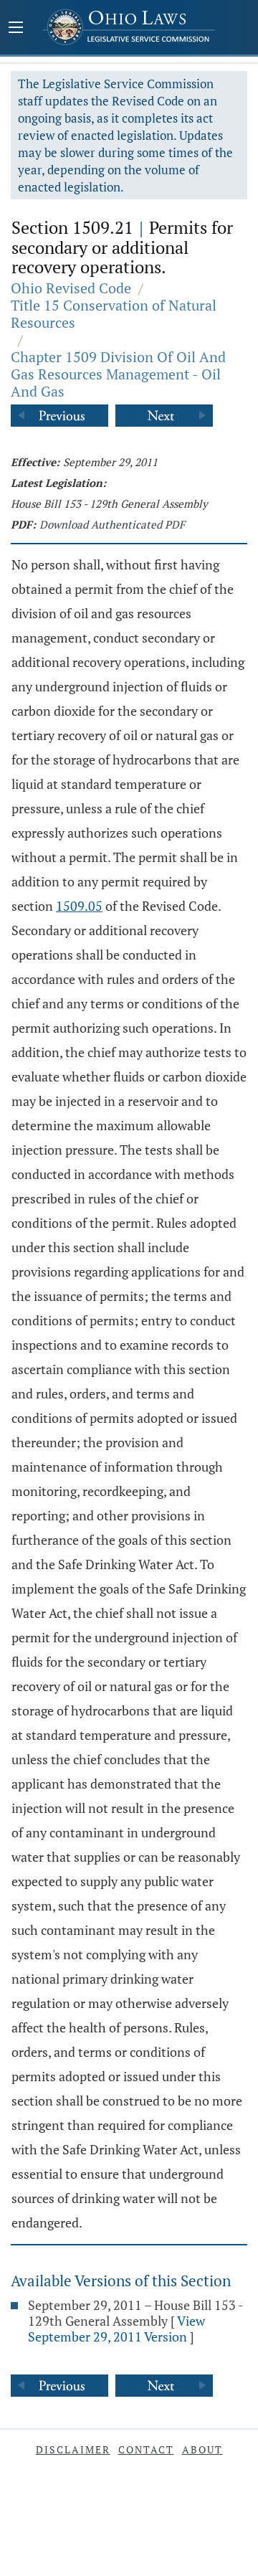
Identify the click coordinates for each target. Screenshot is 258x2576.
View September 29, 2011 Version (116, 2329)
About (202, 2449)
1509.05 (79, 906)
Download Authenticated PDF (112, 524)
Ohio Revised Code (71, 288)
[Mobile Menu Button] (16, 29)
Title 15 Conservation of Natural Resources (114, 314)
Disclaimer (73, 2449)
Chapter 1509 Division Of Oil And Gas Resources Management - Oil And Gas (118, 374)
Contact (146, 2449)
